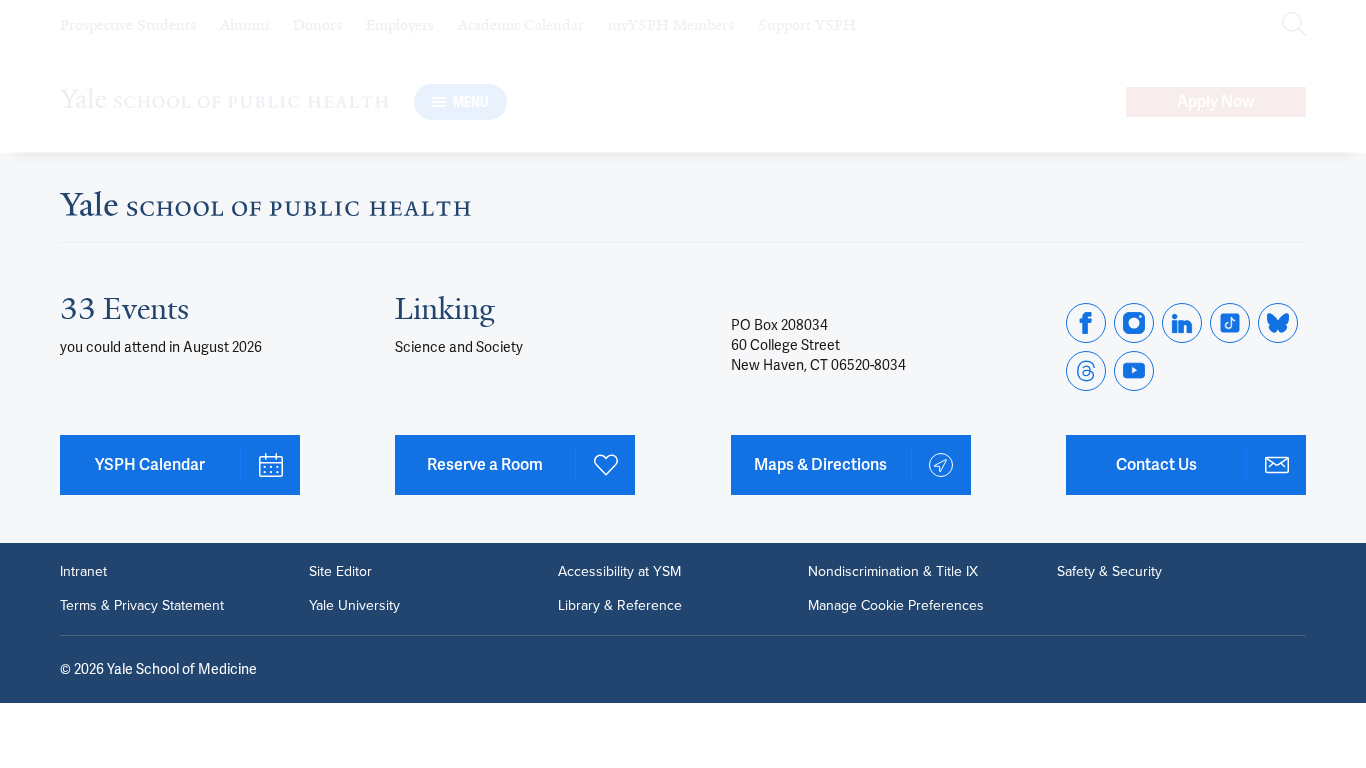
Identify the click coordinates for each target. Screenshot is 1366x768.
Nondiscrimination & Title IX (893, 572)
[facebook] (1086, 323)
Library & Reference (620, 606)
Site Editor (340, 572)
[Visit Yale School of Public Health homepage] (265, 209)
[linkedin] (1182, 323)
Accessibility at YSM (619, 572)
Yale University (354, 606)
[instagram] (1134, 323)
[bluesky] (1278, 323)
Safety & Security (1109, 572)
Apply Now (1216, 101)
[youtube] (1134, 371)
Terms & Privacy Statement (142, 606)
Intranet (83, 572)
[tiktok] (1230, 323)
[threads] (1086, 371)
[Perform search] (1294, 25)
